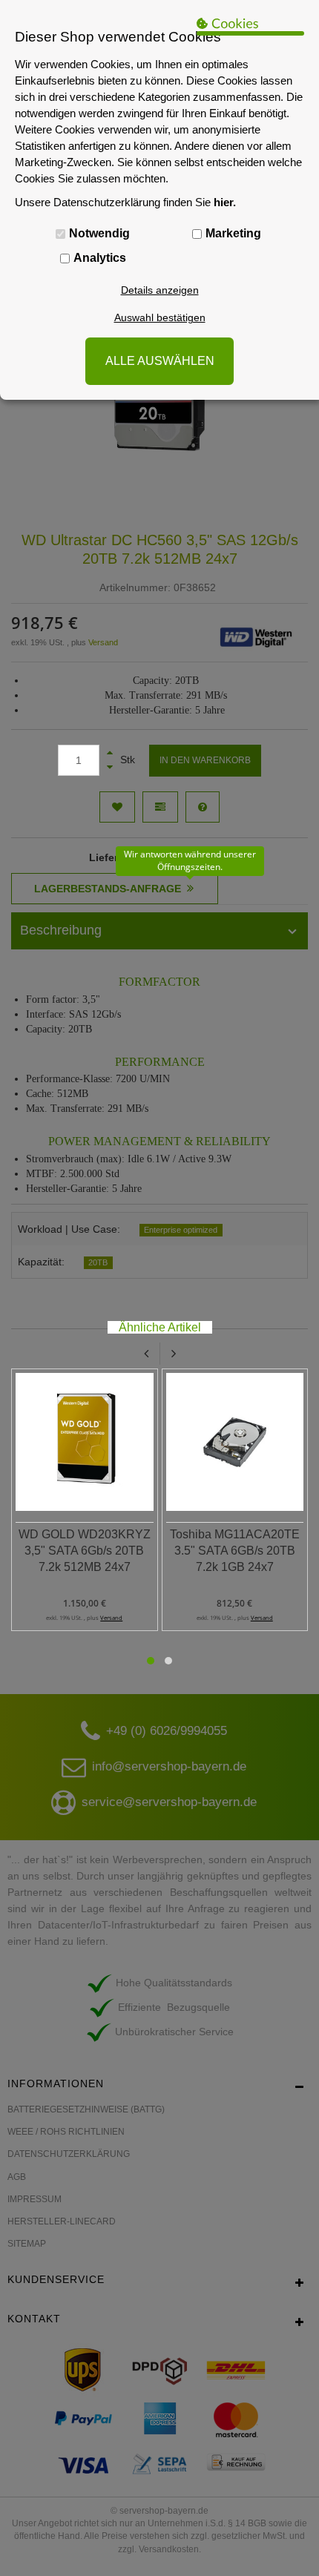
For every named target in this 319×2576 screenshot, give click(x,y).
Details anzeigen (160, 290)
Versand (111, 1618)
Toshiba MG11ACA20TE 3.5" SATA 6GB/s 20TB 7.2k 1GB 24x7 (235, 1551)
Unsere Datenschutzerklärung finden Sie (125, 202)
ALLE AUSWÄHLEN (160, 361)
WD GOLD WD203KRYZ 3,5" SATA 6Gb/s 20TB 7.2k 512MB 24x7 (85, 1551)
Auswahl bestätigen (160, 317)
